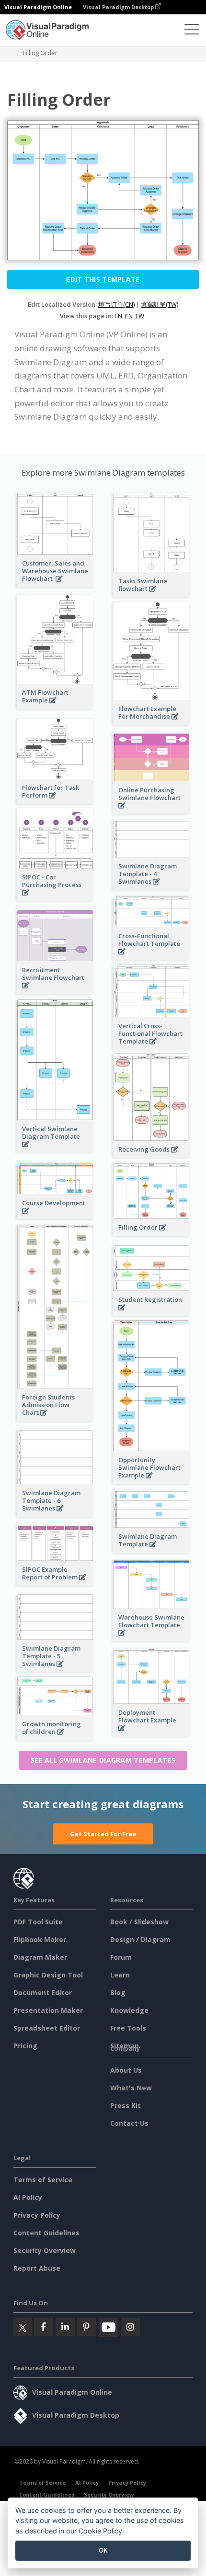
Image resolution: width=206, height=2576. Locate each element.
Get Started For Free (103, 1834)
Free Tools (128, 2028)
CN (129, 316)
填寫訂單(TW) (160, 304)
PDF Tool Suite (38, 1922)
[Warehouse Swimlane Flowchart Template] (151, 1638)
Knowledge (129, 2010)
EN (118, 316)
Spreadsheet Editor (47, 2028)
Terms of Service (43, 2180)
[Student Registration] (151, 1313)
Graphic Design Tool (48, 1975)
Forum (121, 1957)
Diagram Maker (40, 1957)
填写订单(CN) (116, 304)
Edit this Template (103, 279)
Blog (118, 1993)
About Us (126, 2070)
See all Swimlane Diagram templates (103, 1760)
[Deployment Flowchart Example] (151, 1733)
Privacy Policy (37, 2215)
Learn (120, 1975)
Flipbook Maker (40, 1939)
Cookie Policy (100, 2531)
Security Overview (45, 2250)
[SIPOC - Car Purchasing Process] (55, 898)
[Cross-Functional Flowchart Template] (151, 957)
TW (140, 316)
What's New (131, 2088)
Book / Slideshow (139, 1922)
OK (103, 2550)
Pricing (25, 2046)
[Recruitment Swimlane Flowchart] (55, 991)
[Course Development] (55, 1216)
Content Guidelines (46, 2233)
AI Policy (28, 2197)
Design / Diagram (140, 1939)
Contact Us (129, 2123)
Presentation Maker (48, 2010)
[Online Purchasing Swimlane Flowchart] (151, 811)
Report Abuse (37, 2268)
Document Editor (43, 1993)
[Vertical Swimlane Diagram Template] (55, 1149)
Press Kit (126, 2105)
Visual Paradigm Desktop (119, 7)
